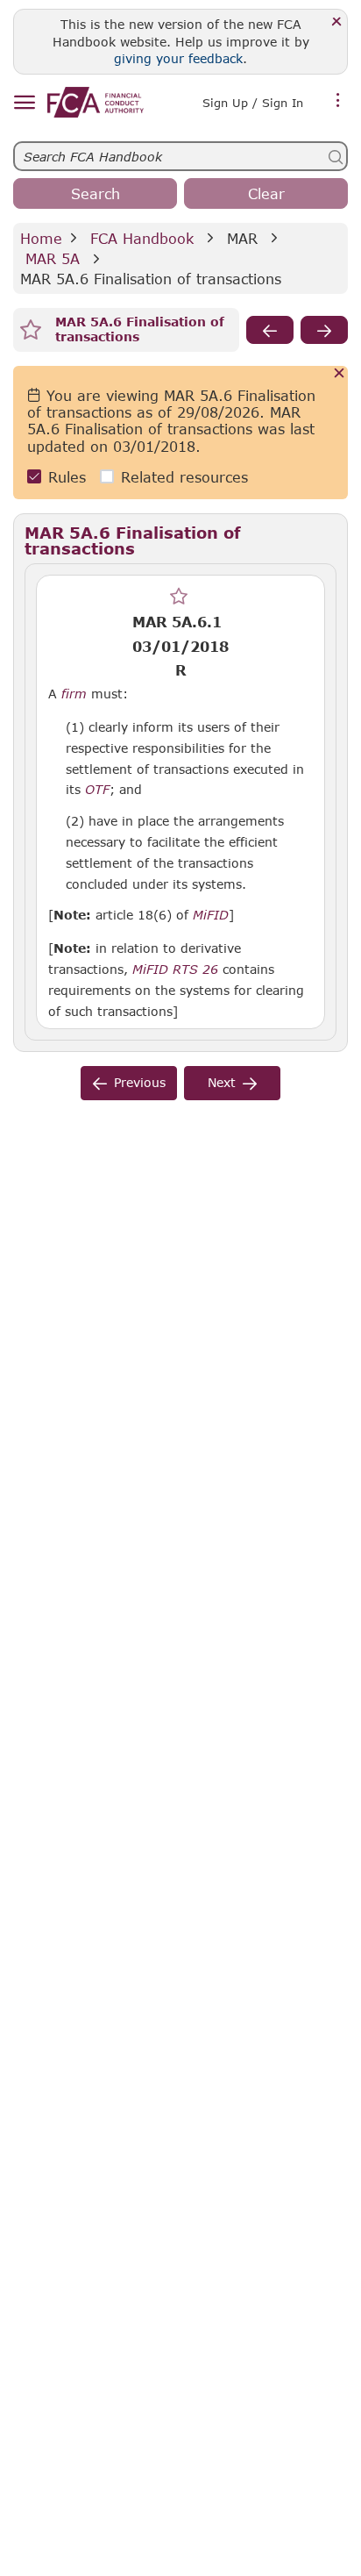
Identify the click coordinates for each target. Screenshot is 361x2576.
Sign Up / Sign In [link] (253, 103)
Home (41, 238)
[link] (96, 102)
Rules (67, 477)
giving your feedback (178, 58)
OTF (97, 790)
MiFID (211, 915)
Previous (140, 1082)
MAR (242, 238)
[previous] (270, 330)
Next (222, 1082)
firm (74, 694)
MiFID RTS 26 (175, 970)
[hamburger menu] (24, 103)
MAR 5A (53, 258)
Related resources (184, 477)
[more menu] (338, 101)
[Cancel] (340, 374)
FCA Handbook (142, 238)
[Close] (337, 22)
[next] (324, 330)
